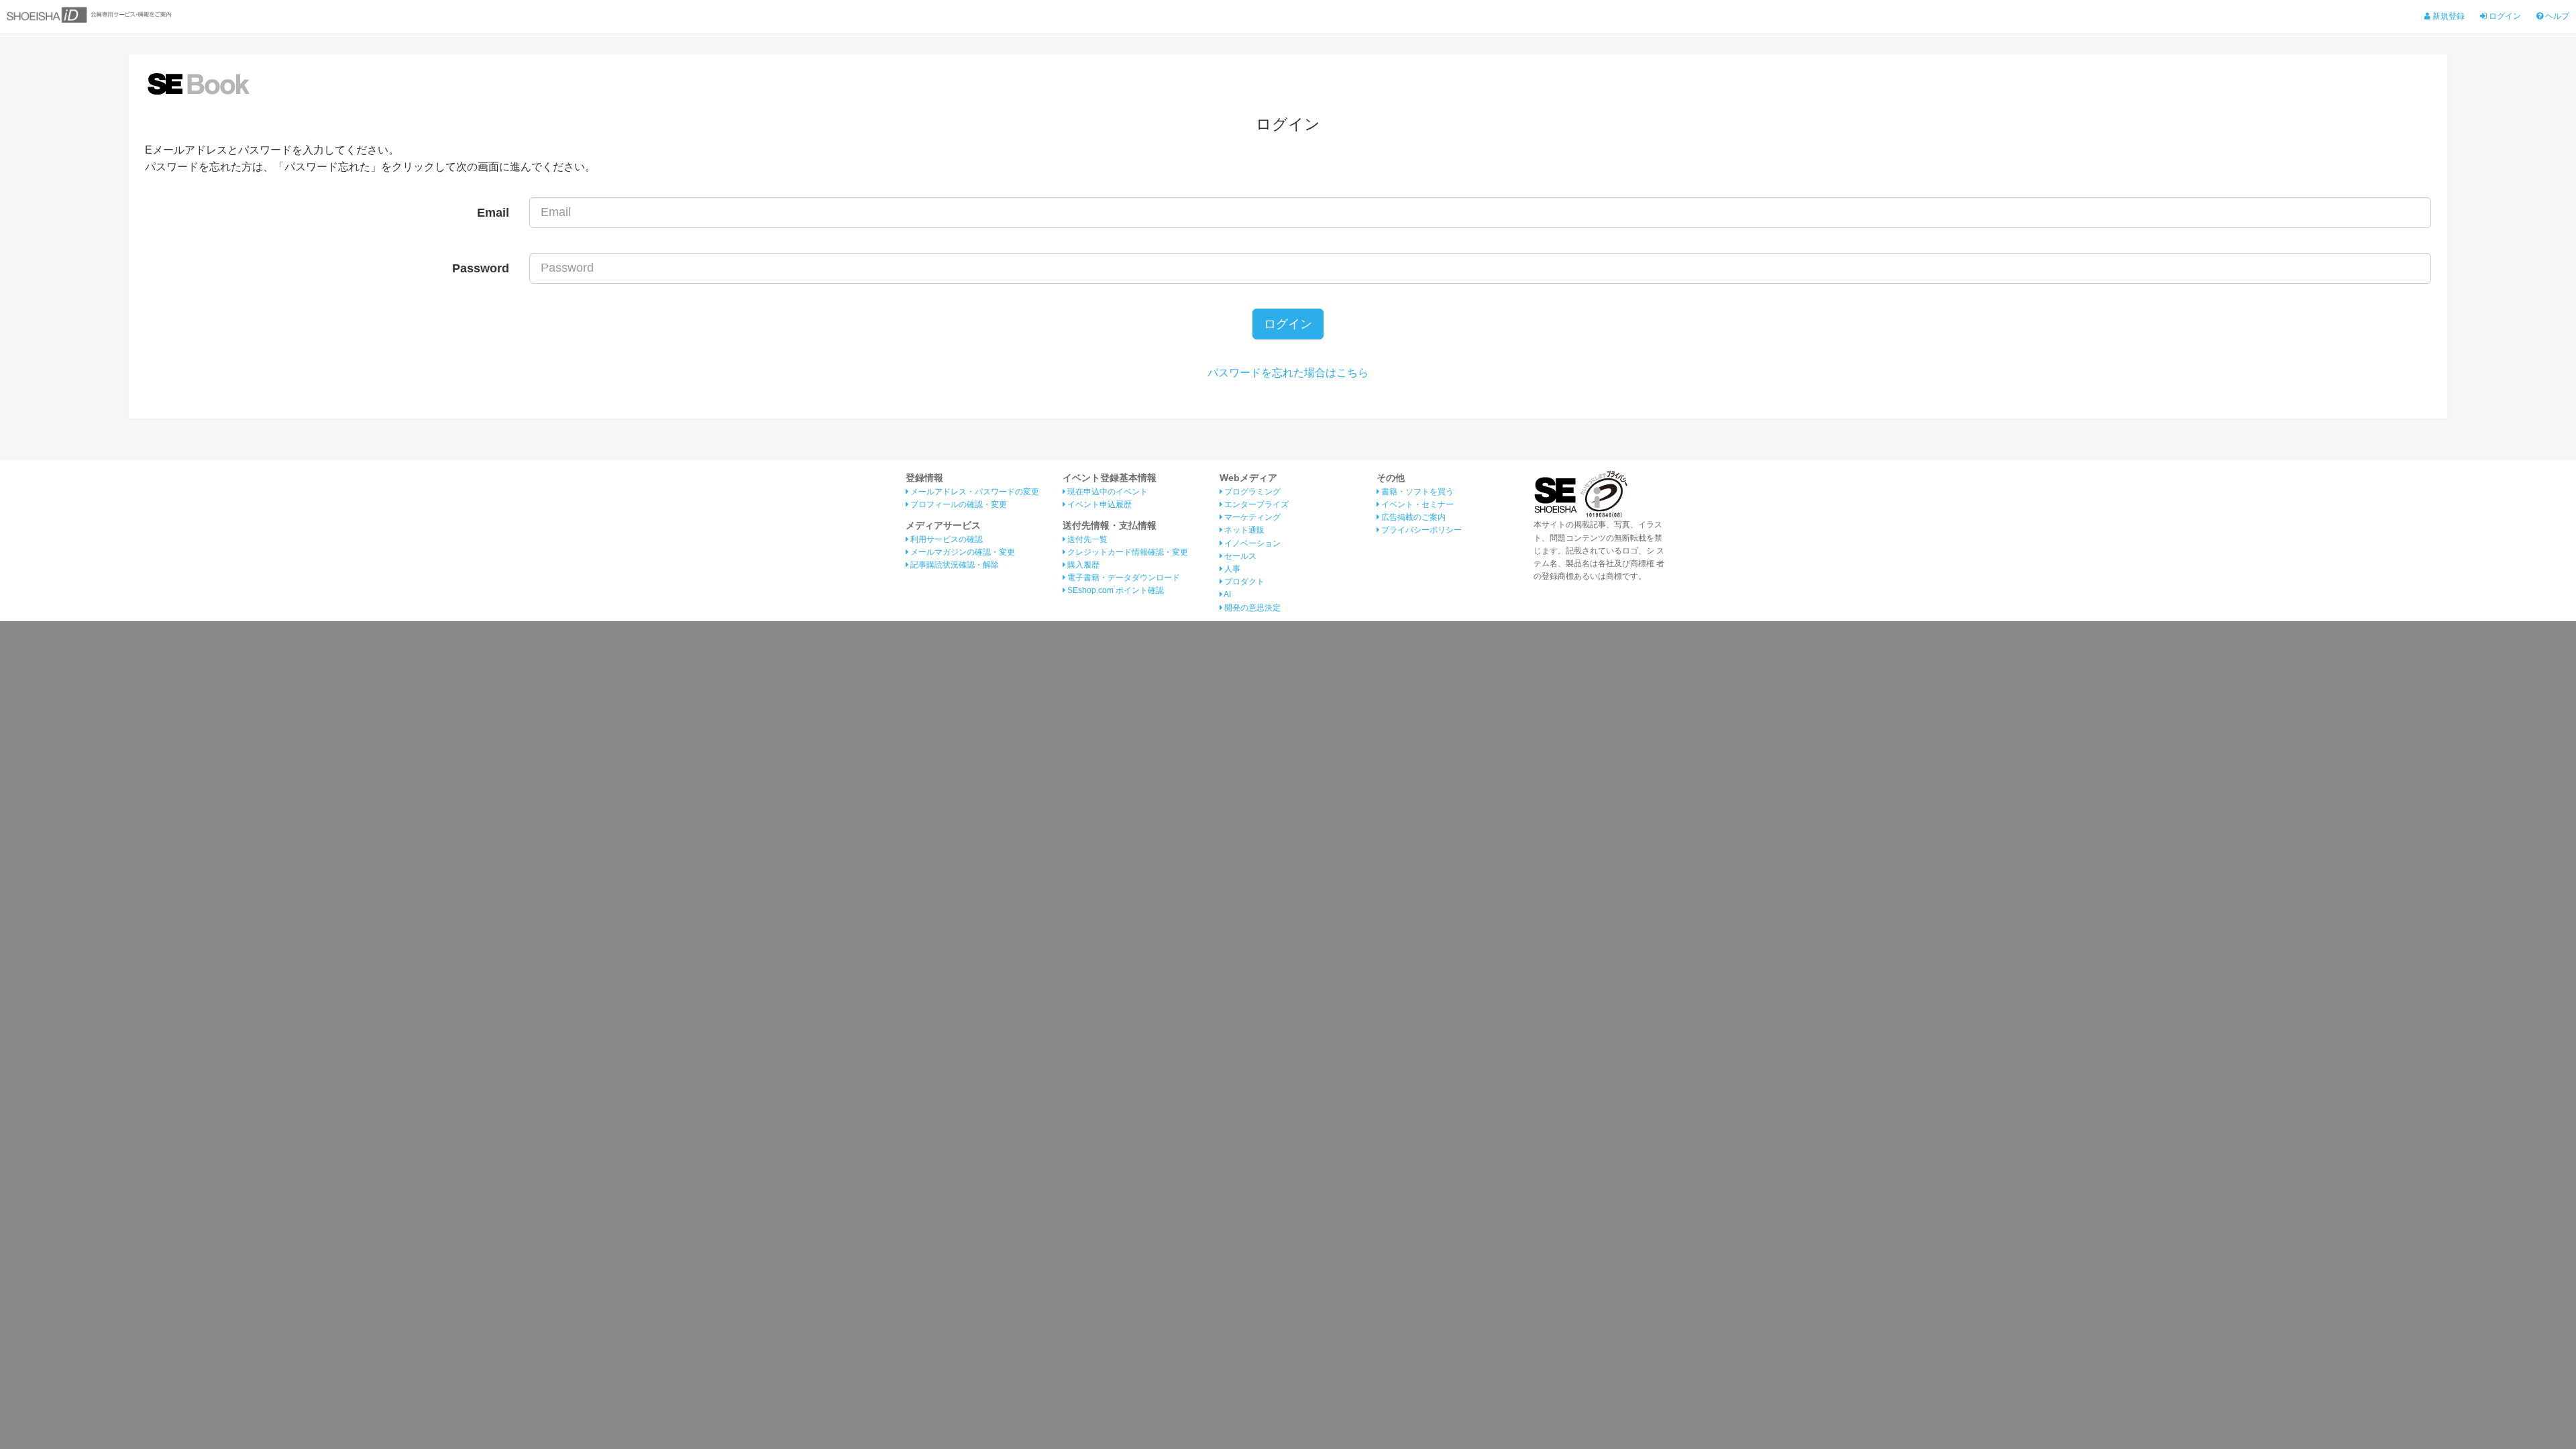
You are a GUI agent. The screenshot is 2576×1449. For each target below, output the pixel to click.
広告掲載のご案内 (1412, 517)
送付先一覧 (1086, 539)
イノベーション (1251, 543)
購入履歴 (1082, 565)
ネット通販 (1243, 530)
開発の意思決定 (1251, 608)
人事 (1231, 569)
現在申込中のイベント (1107, 492)
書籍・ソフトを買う (1416, 492)
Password (481, 268)
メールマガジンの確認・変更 (962, 552)
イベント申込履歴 (1098, 504)
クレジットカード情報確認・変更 (1127, 552)
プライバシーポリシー (1420, 530)
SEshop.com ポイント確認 (1115, 590)
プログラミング (1251, 492)
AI (1227, 594)
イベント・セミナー (1416, 504)
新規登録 (2448, 16)
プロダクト (1243, 582)
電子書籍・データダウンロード (1123, 578)
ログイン (2504, 16)
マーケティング (1251, 517)
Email (493, 213)
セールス (1239, 556)
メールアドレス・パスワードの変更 (974, 492)
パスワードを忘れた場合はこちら (1288, 373)
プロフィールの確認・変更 (958, 504)
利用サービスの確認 (946, 539)
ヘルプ (2556, 16)
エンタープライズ (1255, 504)
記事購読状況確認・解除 (954, 565)
